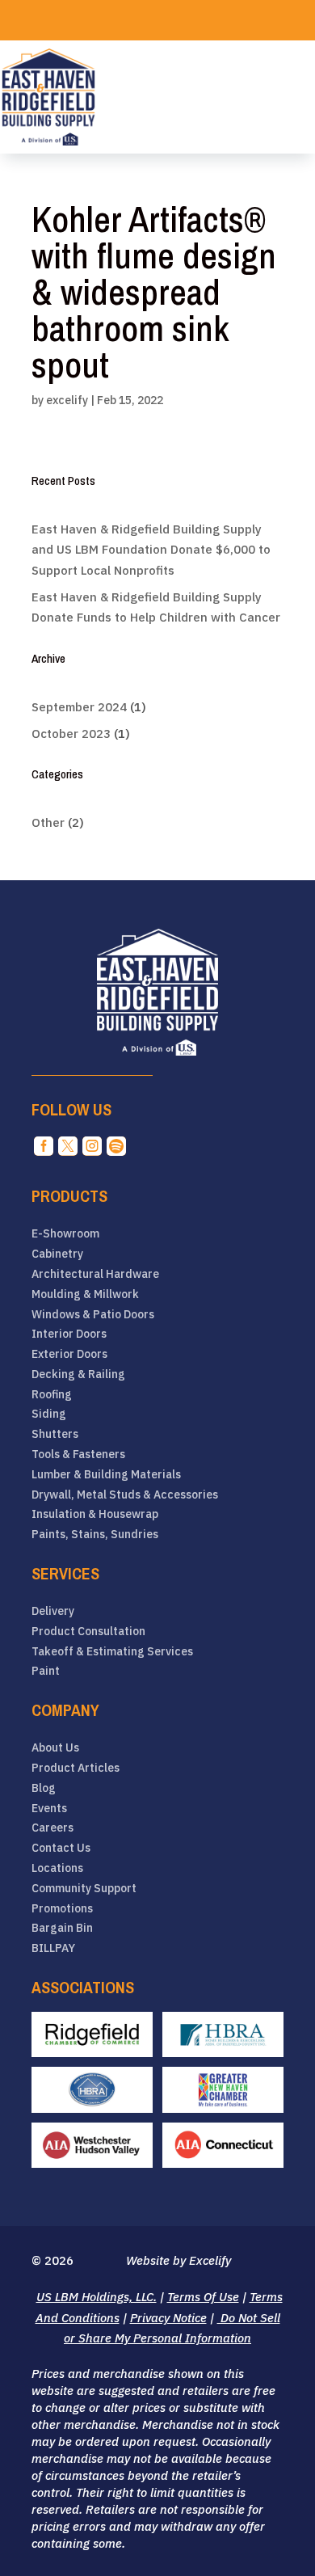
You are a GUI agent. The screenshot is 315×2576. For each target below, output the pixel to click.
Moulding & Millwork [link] (85, 1294)
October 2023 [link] (71, 734)
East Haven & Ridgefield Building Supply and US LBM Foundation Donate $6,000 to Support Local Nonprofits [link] (151, 550)
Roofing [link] (52, 1395)
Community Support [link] (84, 1889)
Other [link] (48, 822)
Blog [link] (44, 1788)
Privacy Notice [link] (168, 2318)
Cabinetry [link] (57, 1254)
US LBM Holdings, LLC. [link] (97, 2297)
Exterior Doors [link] (69, 1354)
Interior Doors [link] (69, 1334)
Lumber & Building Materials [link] (106, 1475)
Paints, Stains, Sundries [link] (95, 1535)
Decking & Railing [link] (78, 1374)
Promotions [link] (62, 1909)
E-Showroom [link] (65, 1234)
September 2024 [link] (79, 707)
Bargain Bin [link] (62, 1928)
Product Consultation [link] (88, 1632)
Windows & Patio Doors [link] (93, 1315)
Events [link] (49, 1809)
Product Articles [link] (76, 1768)
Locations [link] (57, 1868)
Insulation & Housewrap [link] (95, 1514)
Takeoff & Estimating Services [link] (112, 1652)
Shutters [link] (55, 1434)
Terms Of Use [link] (203, 2297)
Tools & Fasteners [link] (78, 1455)
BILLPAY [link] (53, 1948)
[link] (48, 97)
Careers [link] (52, 1828)
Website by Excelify (178, 2260)
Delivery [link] (53, 1611)
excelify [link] (67, 400)
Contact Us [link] (61, 1848)
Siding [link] (49, 1414)
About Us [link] (55, 1748)
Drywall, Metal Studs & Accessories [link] (125, 1495)
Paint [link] (46, 1671)
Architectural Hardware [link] (95, 1274)
